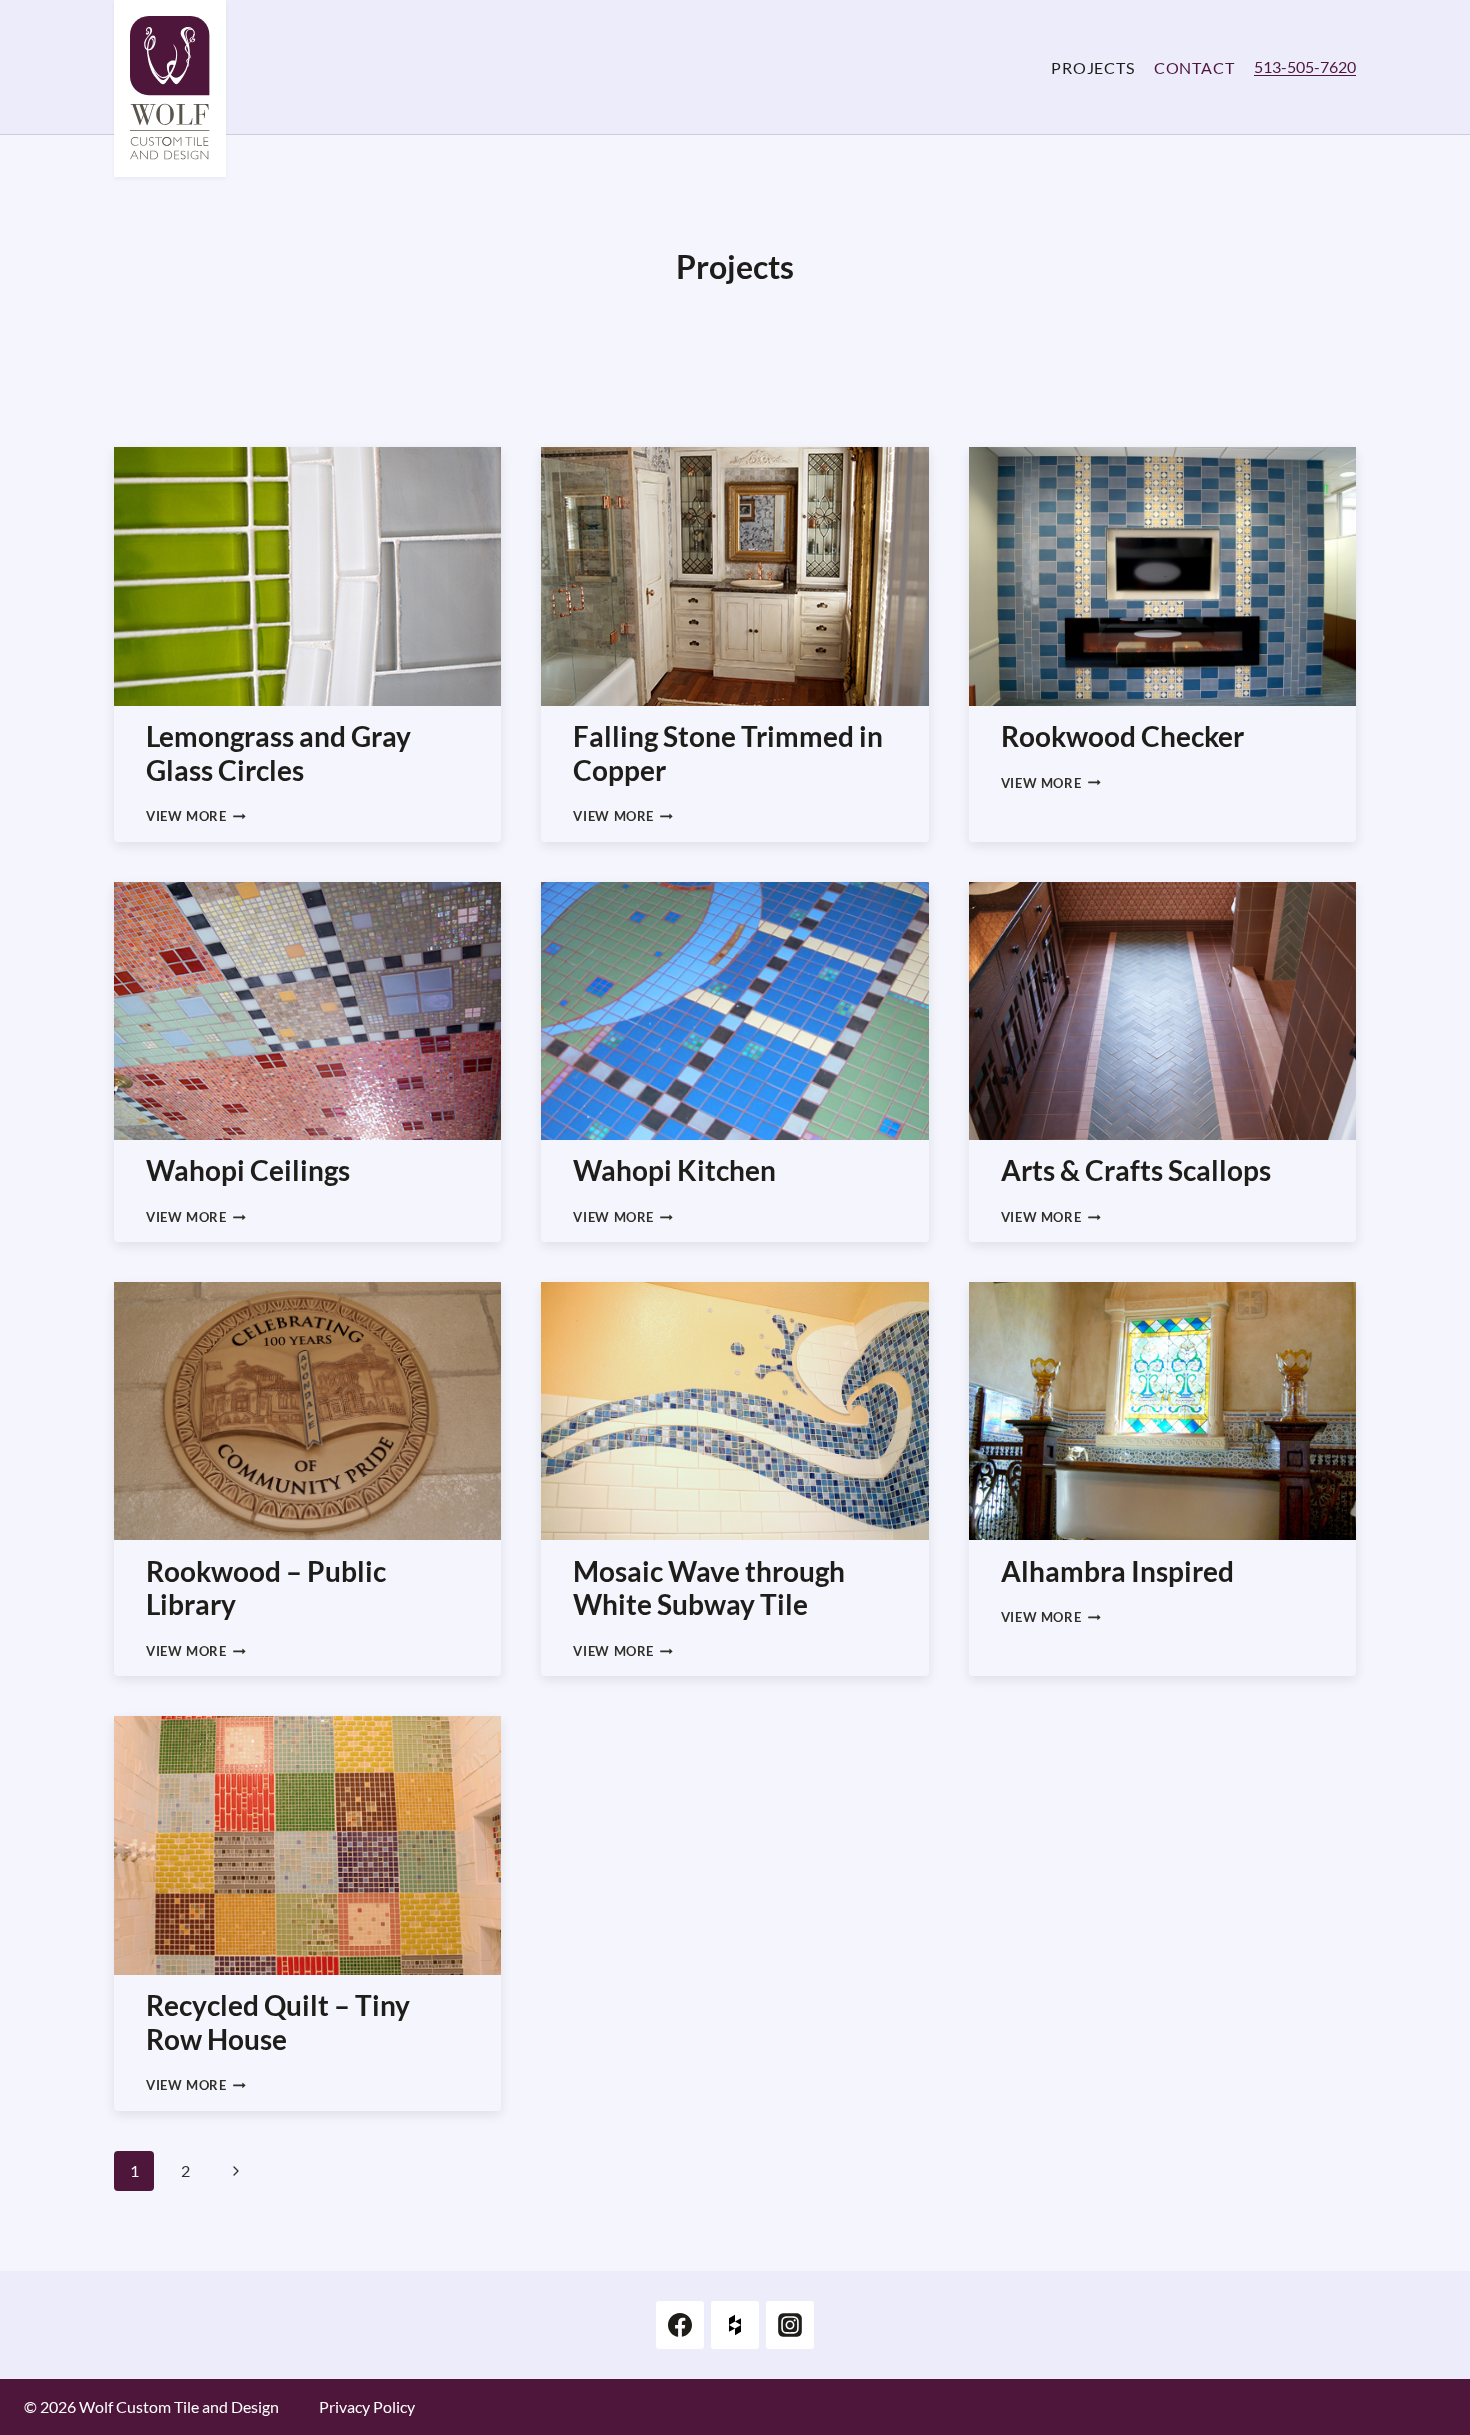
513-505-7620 (1305, 66)
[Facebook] (680, 2325)
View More (196, 816)
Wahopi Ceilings (248, 1170)
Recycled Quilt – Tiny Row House (278, 2022)
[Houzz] (735, 2325)
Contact (1194, 67)
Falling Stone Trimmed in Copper (728, 753)
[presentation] (307, 576)
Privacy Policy (367, 2406)
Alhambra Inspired (1117, 1571)
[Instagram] (790, 2325)
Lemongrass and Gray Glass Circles (278, 753)
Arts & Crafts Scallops (1136, 1170)
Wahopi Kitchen (674, 1170)
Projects (1092, 67)
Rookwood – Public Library (266, 1588)
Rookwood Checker (1122, 736)
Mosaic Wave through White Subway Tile (709, 1588)
